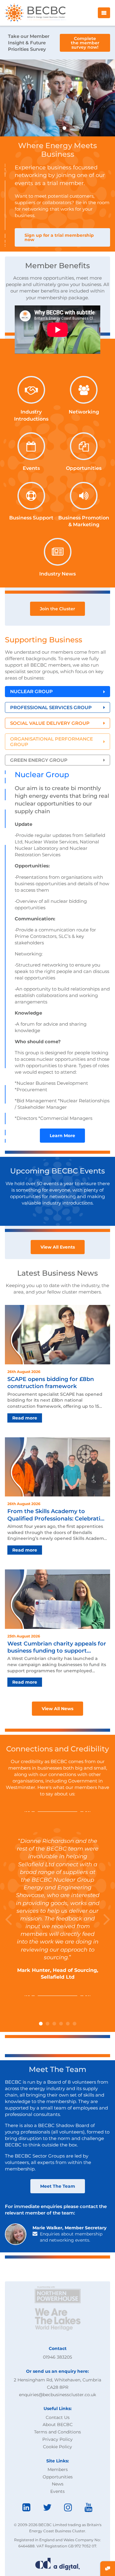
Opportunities (58, 2477)
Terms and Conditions (57, 2432)
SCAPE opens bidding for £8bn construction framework (51, 1383)
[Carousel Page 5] (71, 128)
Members (58, 2469)
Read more (25, 1418)
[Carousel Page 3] (58, 128)
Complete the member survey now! (85, 43)
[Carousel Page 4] (61, 2024)
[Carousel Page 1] (44, 128)
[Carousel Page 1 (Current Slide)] (41, 2024)
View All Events (58, 1247)
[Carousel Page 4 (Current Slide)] (64, 128)
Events (57, 2491)
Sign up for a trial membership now (59, 237)
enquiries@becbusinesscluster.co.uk (57, 2395)
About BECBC (58, 2425)
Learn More (62, 1136)
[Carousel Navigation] (57, 98)
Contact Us (58, 2417)
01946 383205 (57, 2357)
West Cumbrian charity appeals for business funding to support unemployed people (57, 1647)
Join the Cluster (57, 609)
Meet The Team (58, 2186)
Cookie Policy (57, 2447)
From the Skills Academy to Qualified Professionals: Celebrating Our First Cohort (57, 1515)
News (58, 2484)
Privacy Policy (57, 2439)
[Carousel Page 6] (75, 2024)
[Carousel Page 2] (51, 128)
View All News (57, 1709)
